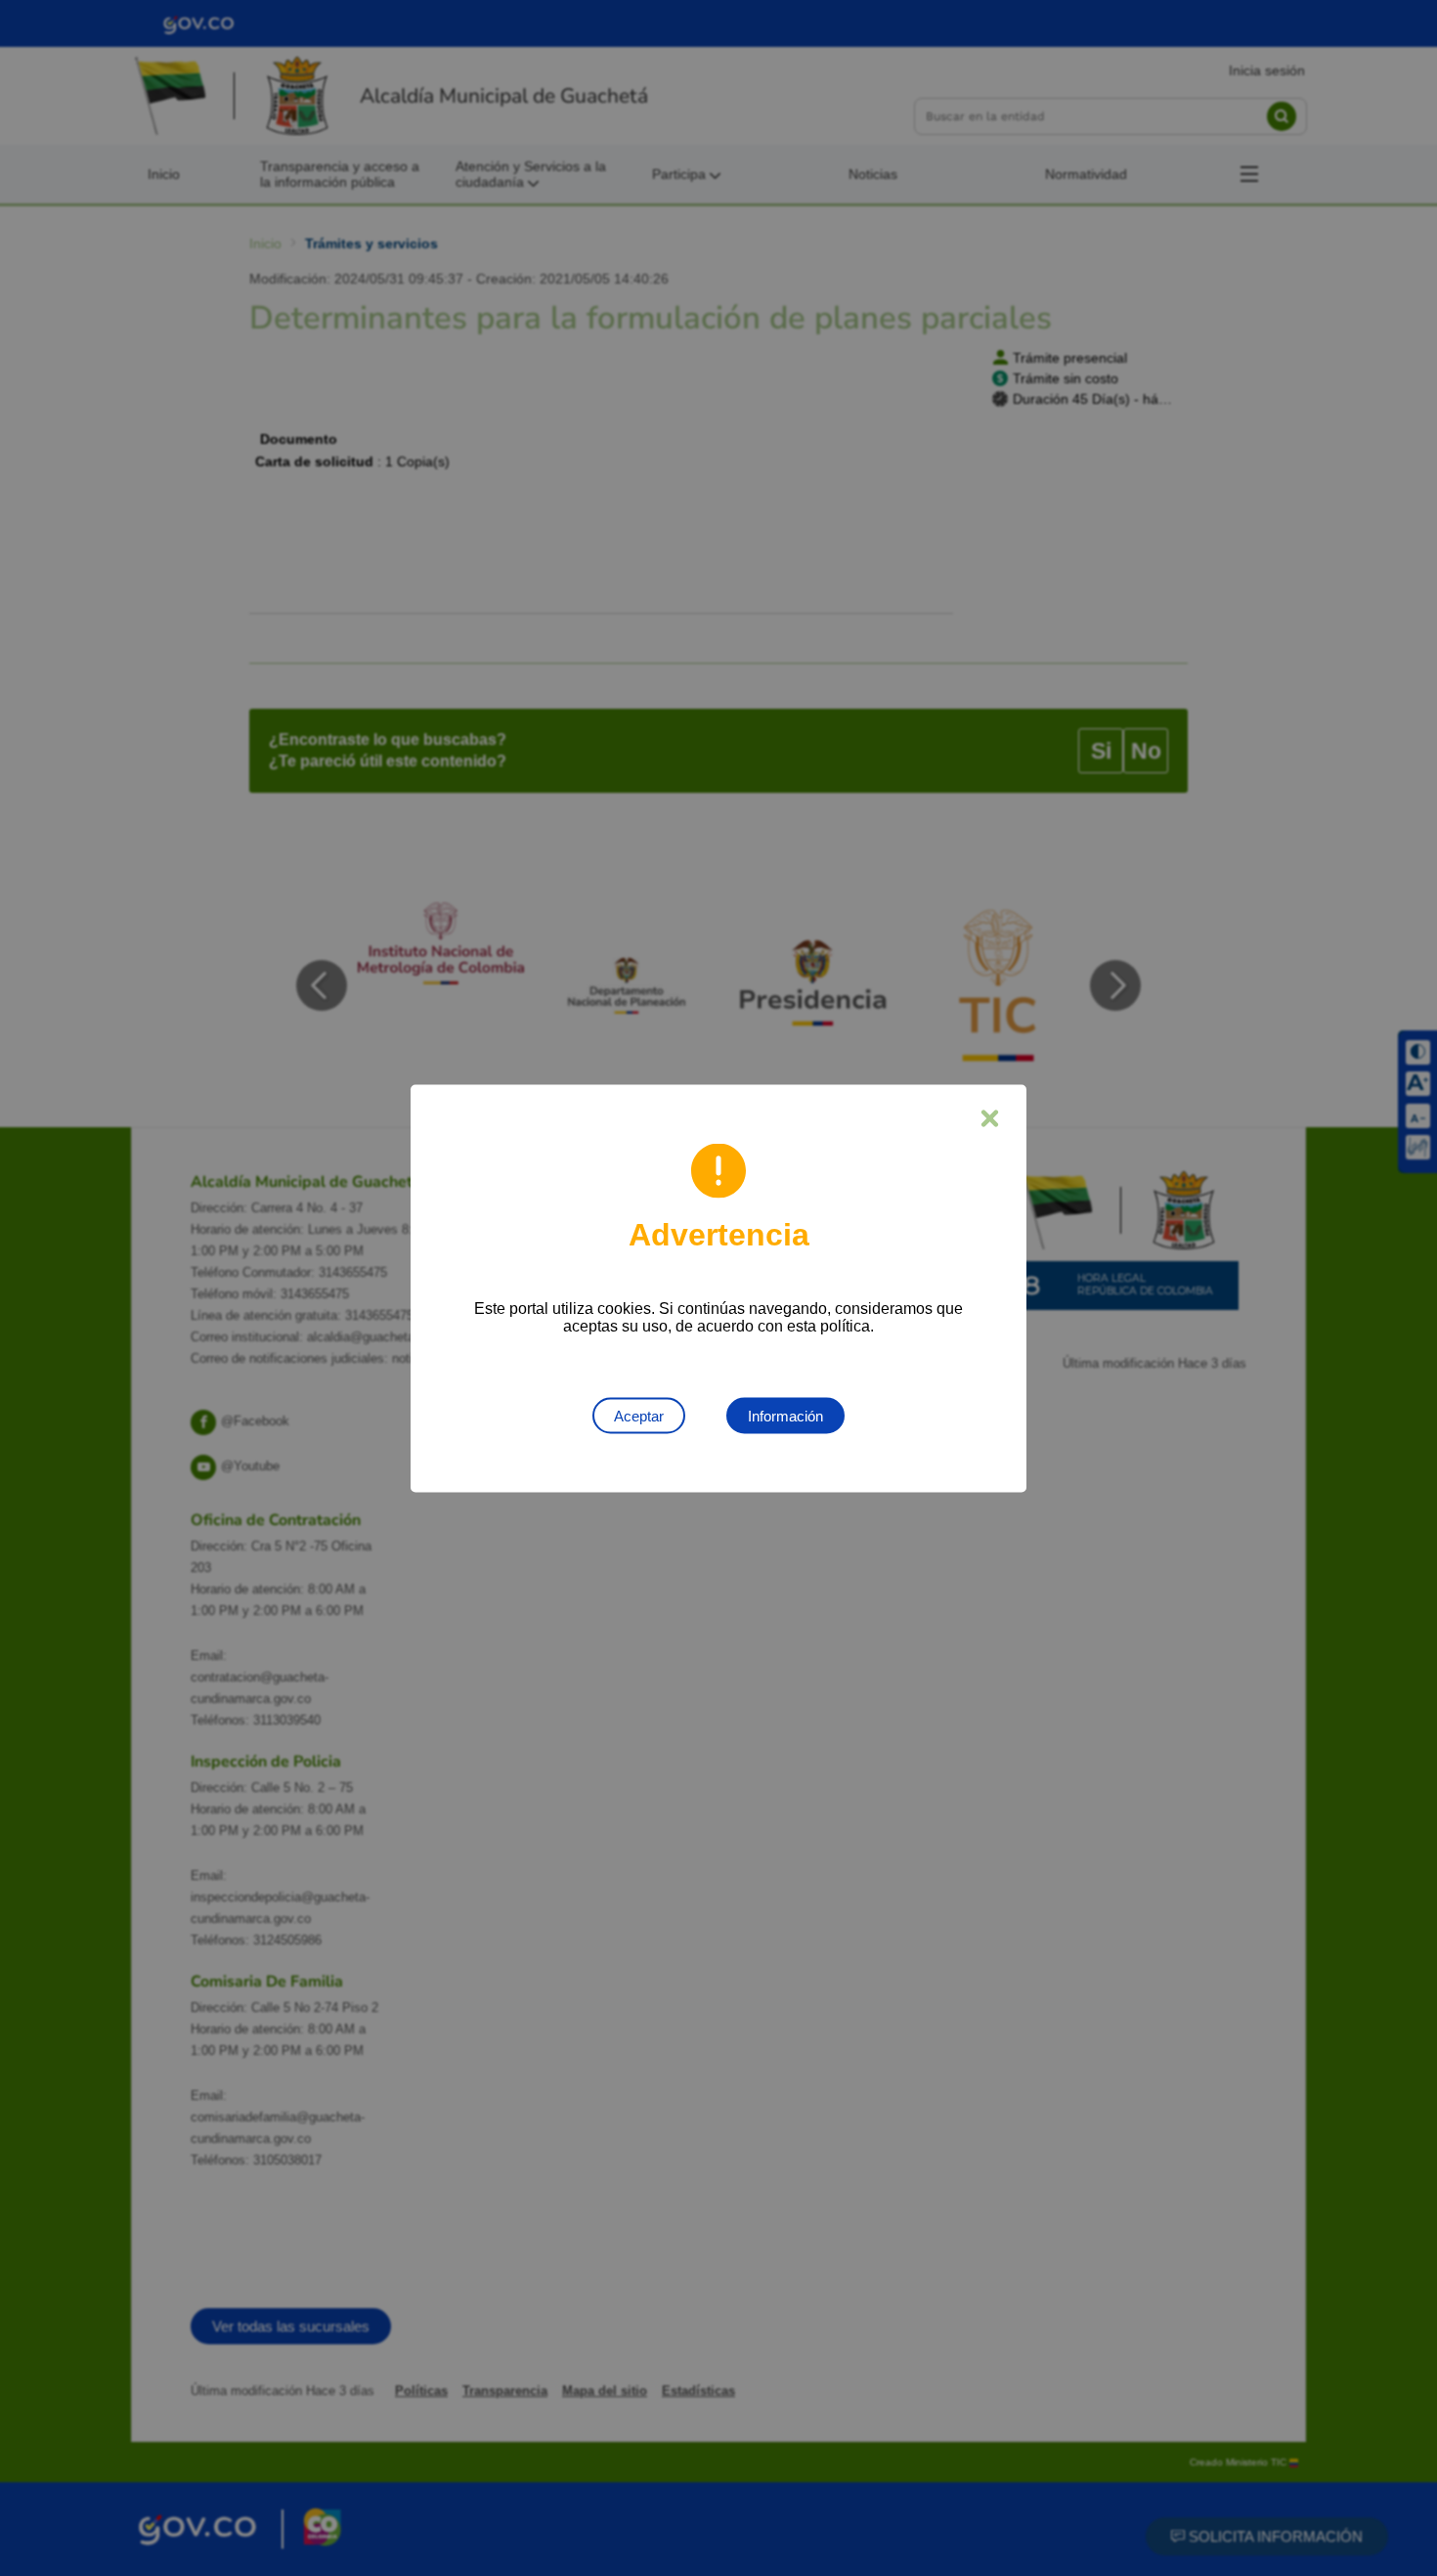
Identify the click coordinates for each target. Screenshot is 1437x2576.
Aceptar (639, 1415)
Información (785, 1415)
